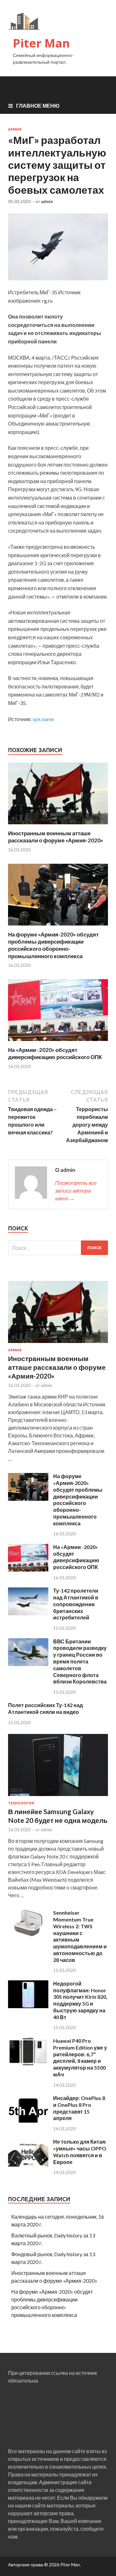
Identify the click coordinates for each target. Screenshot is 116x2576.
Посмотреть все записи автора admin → (76, 1191)
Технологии (21, 1803)
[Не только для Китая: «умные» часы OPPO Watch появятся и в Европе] (28, 2165)
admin (47, 201)
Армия (15, 129)
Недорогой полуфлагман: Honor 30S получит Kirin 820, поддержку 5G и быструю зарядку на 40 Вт (80, 2000)
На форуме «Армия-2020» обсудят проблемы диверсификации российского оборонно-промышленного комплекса (53, 945)
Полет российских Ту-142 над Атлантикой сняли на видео (45, 1708)
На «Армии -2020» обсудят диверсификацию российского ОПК (55, 1053)
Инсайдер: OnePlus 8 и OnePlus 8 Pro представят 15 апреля (79, 2108)
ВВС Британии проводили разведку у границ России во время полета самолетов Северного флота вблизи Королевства (80, 1661)
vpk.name (43, 719)
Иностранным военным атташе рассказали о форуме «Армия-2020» (56, 837)
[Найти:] (58, 1248)
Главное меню (38, 106)
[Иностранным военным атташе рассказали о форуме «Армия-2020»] (58, 826)
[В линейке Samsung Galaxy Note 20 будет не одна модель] (58, 1797)
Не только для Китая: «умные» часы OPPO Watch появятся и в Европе (80, 2152)
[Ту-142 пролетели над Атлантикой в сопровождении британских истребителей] (28, 1613)
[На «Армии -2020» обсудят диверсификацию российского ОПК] (58, 1042)
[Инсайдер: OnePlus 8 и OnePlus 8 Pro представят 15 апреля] (28, 2121)
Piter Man (41, 43)
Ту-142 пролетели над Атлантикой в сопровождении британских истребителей (76, 1604)
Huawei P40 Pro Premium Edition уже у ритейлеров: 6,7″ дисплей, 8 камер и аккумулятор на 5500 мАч (80, 2057)
